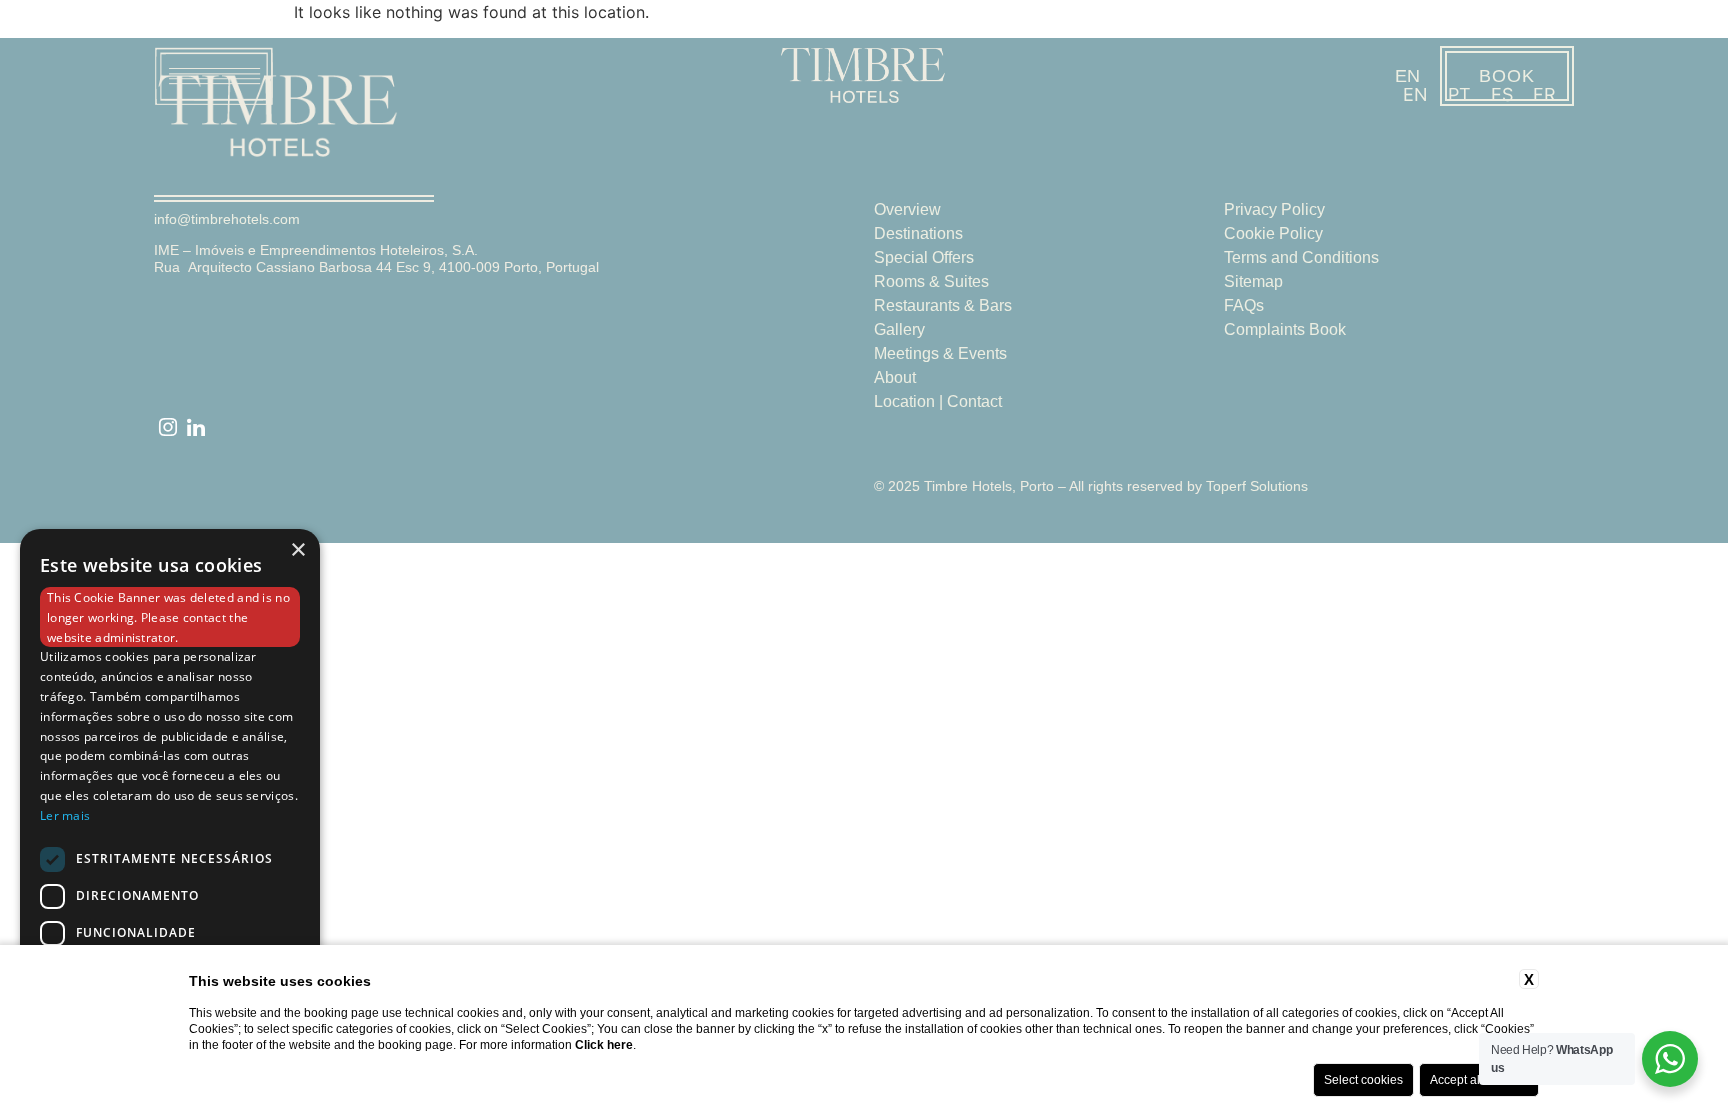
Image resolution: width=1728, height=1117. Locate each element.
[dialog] (170, 813)
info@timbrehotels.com (227, 219)
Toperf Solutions (1257, 486)
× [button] (297, 550)
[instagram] (168, 428)
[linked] (196, 428)
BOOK (1507, 76)
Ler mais (65, 815)
